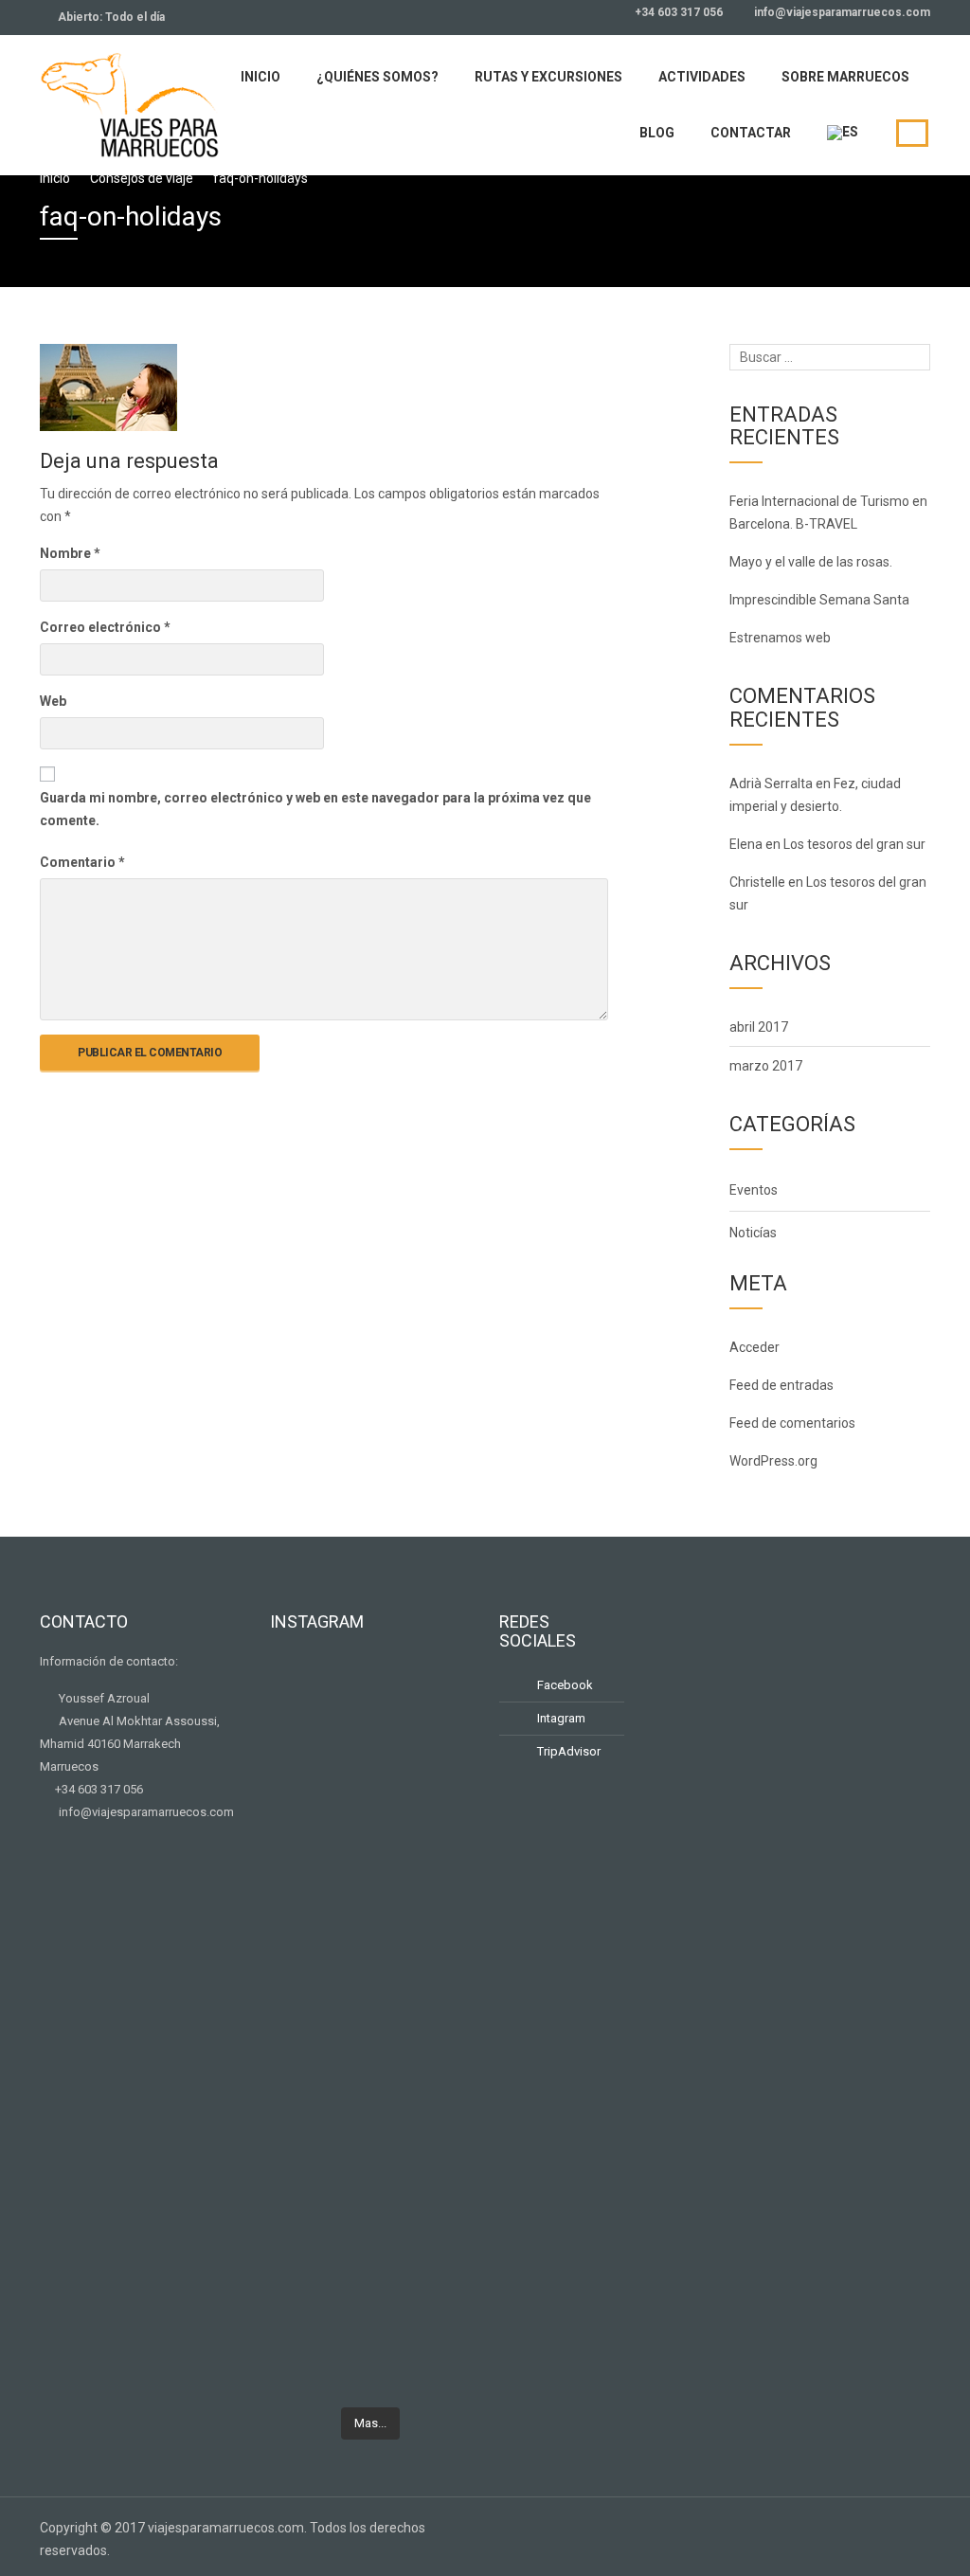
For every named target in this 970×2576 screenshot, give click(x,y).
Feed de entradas (781, 1385)
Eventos (754, 1190)
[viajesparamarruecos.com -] (130, 103)
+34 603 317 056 (677, 12)
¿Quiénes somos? (377, 77)
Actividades (702, 77)
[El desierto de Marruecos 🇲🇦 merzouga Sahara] (300, 1741)
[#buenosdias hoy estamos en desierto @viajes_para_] (440, 1906)
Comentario (82, 862)
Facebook (564, 1685)
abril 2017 (759, 1027)
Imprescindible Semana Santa (819, 600)
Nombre (70, 553)
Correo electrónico (105, 627)
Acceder (754, 1347)
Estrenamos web (780, 638)
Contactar (751, 133)
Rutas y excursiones (548, 77)
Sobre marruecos (845, 77)
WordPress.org (773, 1461)
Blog (657, 133)
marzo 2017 (766, 1066)
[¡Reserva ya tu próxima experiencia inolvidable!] (300, 2111)
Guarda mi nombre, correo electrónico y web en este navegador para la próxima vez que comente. (315, 809)
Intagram (560, 1718)
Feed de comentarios (792, 1423)
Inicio (260, 77)
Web (53, 701)
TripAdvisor (567, 1751)
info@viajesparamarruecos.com (841, 12)
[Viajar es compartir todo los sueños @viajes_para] (440, 1730)
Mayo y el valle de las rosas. (811, 562)
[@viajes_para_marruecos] (370, 1681)
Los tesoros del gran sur (854, 844)
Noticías (753, 1233)
